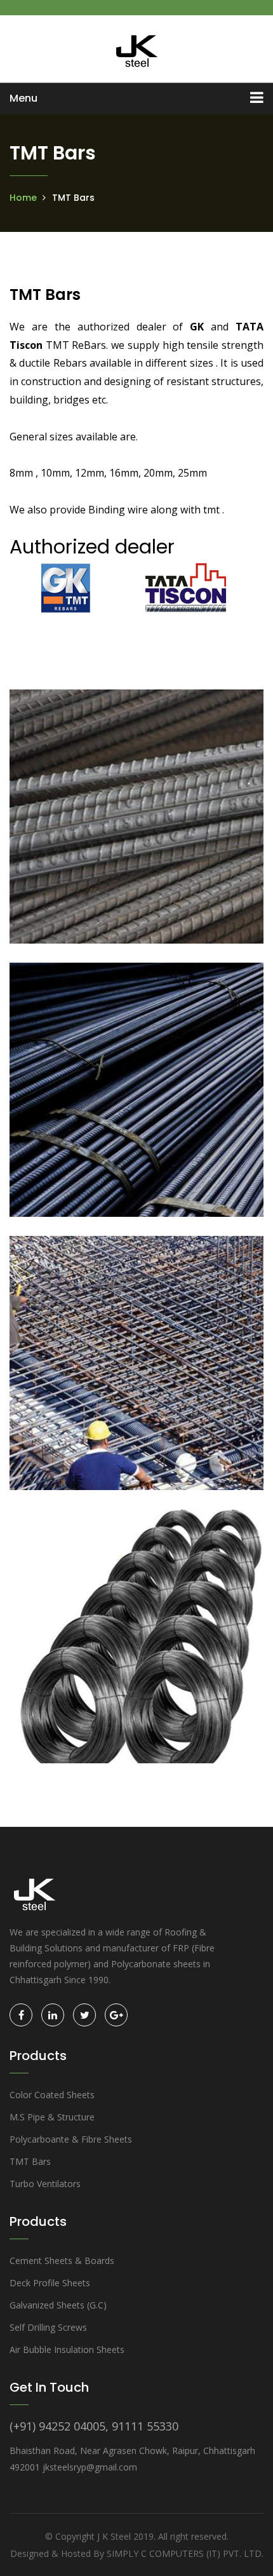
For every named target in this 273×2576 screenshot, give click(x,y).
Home (23, 198)
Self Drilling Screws (48, 2327)
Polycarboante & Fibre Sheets (71, 2139)
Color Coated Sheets (52, 2095)
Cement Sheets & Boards (62, 2261)
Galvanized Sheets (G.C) (58, 2305)
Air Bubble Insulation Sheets (67, 2349)
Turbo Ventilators (45, 2184)
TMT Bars (30, 2161)
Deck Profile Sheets (50, 2283)
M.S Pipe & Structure (52, 2117)
